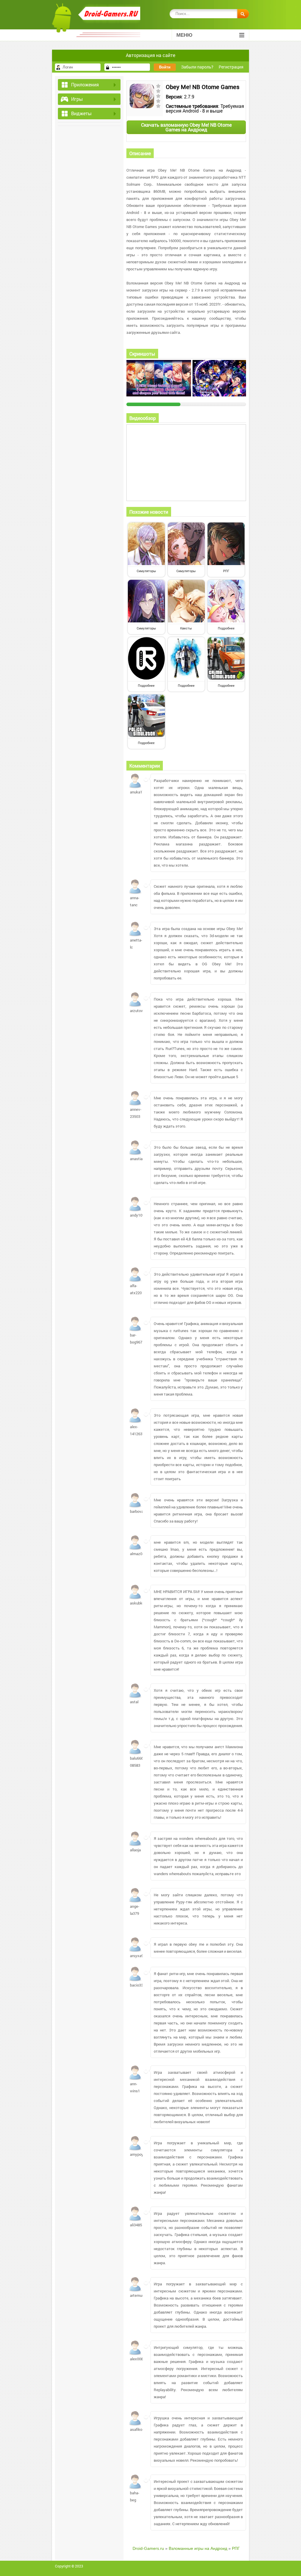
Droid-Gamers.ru (148, 2548)
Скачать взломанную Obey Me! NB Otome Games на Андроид (186, 127)
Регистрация (231, 67)
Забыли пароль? (197, 67)
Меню (184, 35)
